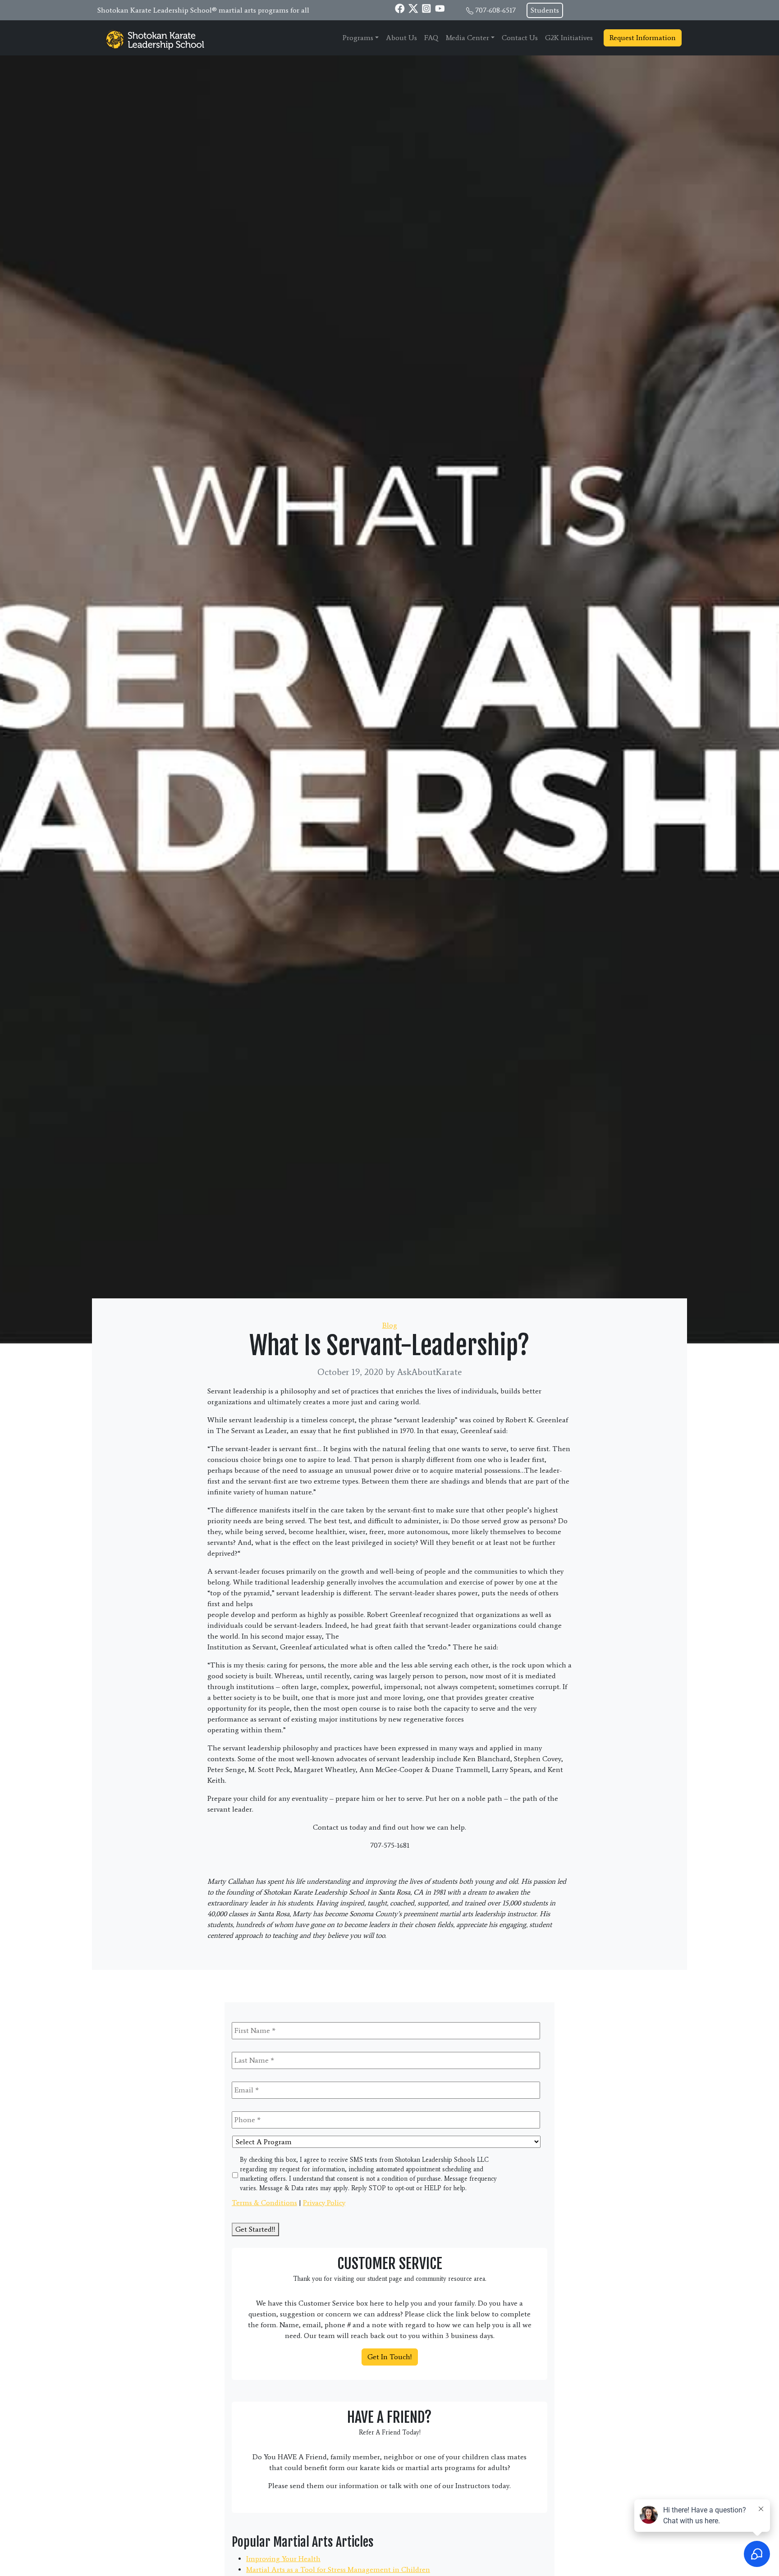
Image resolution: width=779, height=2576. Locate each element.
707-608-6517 (495, 10)
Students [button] (545, 10)
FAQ (431, 38)
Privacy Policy (324, 2203)
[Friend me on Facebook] (400, 8)
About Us (401, 38)
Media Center (467, 38)
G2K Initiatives (569, 38)
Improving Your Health (283, 2559)
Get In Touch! (390, 2357)
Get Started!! (255, 2229)
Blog (390, 1325)
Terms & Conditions (264, 2203)
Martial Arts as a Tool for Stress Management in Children (338, 2569)
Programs (358, 38)
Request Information (643, 38)
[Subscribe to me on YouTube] (440, 8)
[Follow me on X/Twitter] (413, 8)
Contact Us (520, 38)
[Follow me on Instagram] (426, 8)
